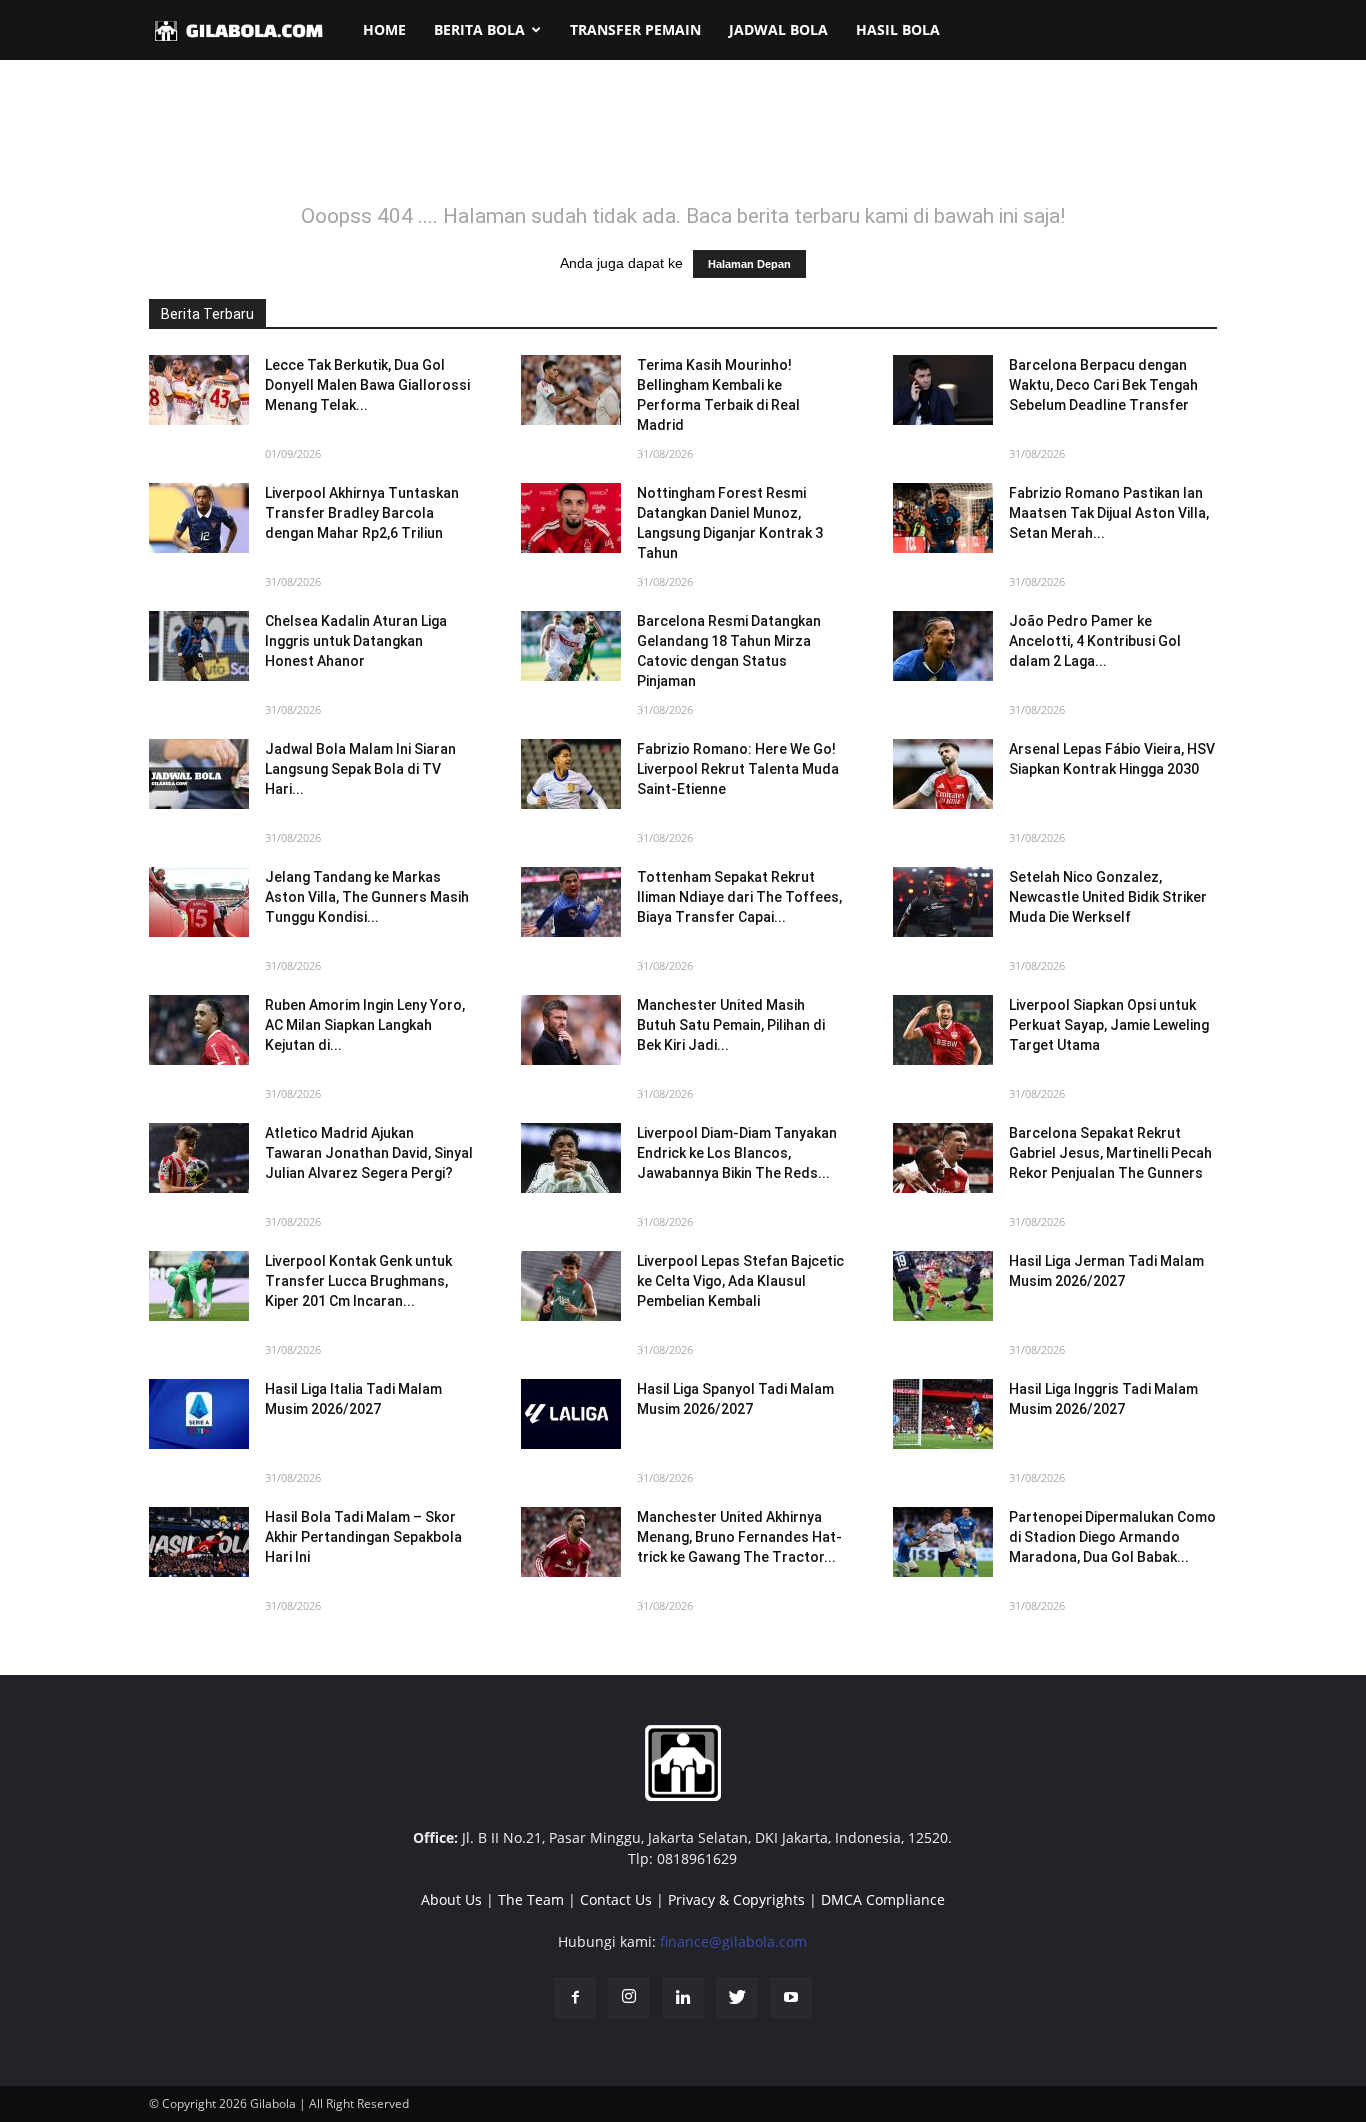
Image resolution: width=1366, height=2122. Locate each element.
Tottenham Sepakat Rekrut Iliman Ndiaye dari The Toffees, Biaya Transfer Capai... (739, 897)
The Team (531, 1899)
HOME (384, 29)
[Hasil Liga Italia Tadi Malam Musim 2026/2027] (199, 1414)
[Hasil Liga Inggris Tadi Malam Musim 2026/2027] (943, 1414)
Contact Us (616, 1899)
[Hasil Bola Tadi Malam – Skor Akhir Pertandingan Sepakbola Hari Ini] (199, 1542)
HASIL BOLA (898, 29)
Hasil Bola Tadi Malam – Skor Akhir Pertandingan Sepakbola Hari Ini (363, 1537)
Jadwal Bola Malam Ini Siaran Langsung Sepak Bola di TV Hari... (360, 769)
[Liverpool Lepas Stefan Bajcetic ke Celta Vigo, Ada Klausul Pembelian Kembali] (571, 1286)
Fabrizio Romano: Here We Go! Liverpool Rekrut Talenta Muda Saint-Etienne (738, 769)
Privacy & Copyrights (736, 1899)
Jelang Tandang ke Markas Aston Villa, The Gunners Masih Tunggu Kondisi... (367, 897)
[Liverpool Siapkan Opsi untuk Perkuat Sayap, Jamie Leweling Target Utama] (943, 1030)
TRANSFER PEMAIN (635, 29)
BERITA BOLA (479, 29)
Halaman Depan (749, 264)
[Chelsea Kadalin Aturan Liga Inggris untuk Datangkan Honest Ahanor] (199, 646)
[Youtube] (791, 1998)
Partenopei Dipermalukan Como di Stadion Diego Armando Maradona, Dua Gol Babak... (1112, 1537)
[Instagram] (629, 1998)
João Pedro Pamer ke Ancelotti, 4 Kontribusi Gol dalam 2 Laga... (1095, 641)
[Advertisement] (683, 144)
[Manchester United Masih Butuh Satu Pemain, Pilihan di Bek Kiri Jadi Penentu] (571, 1030)
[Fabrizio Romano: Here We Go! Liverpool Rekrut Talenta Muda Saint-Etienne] (571, 774)
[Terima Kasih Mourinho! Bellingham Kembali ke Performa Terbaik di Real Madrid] (571, 390)
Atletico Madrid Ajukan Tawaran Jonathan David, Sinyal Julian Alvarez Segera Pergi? (369, 1153)
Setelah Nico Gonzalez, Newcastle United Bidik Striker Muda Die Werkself (1108, 897)
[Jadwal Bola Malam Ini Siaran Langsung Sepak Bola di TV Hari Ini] (199, 774)
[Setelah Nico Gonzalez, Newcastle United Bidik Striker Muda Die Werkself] (943, 902)
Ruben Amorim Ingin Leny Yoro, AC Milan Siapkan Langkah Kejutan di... (365, 1025)
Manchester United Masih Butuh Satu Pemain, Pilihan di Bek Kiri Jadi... (731, 1025)
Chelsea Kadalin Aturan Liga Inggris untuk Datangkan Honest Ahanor (356, 641)
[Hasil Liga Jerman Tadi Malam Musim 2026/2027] (943, 1286)
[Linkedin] (683, 1998)
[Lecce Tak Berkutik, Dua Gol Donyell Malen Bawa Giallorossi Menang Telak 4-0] (199, 390)
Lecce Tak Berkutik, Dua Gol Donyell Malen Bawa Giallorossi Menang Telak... (367, 385)
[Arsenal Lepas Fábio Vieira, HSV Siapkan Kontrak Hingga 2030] (943, 774)
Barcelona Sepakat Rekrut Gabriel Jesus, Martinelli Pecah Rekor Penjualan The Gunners (1110, 1153)
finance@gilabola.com (733, 1941)
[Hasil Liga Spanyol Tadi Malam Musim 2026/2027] (571, 1414)
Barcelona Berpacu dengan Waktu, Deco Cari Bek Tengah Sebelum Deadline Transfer (1103, 385)
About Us (451, 1899)
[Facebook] (575, 1998)
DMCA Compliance (883, 1899)
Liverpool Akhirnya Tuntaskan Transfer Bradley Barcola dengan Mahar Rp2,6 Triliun (362, 513)
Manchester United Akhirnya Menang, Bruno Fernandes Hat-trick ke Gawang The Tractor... (739, 1537)
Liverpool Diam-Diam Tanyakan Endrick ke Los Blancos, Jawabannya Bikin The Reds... (737, 1153)
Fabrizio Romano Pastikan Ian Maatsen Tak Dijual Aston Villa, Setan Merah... (1109, 513)
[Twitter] (737, 1998)
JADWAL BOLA (778, 29)
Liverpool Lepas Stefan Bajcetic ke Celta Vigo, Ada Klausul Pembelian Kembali (740, 1281)
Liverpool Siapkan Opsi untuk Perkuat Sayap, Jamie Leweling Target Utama (1109, 1025)
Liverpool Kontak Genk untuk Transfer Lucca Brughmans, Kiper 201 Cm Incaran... (358, 1281)
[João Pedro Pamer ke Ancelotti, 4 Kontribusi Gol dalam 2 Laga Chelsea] (943, 646)
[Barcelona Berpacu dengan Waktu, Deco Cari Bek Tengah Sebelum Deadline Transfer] (943, 390)
